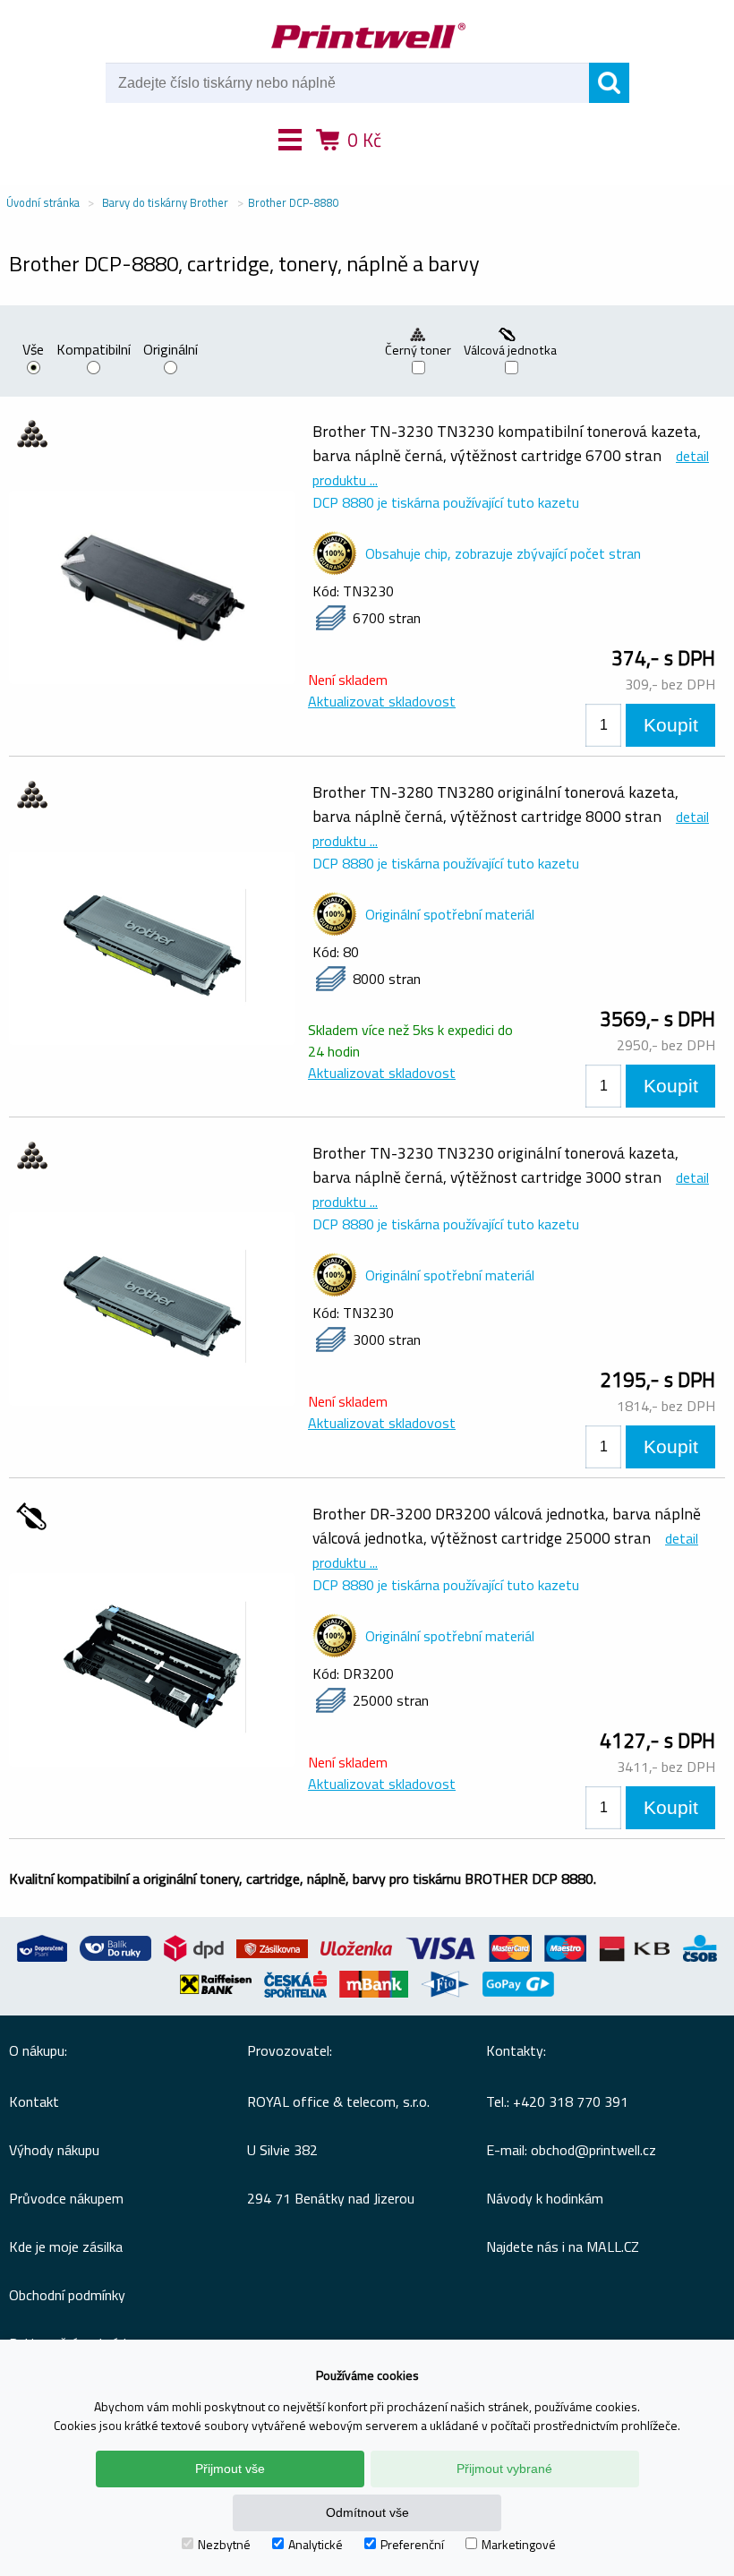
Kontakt (34, 2101)
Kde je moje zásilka (66, 2247)
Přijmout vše (230, 2469)
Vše (33, 351)
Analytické (316, 2544)
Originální (171, 351)
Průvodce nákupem (66, 2198)
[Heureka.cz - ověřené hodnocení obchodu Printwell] (432, 166)
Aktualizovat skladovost (382, 701)
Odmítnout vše (367, 2512)
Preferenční (412, 2544)
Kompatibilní (94, 351)
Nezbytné (224, 2544)
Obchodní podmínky (67, 2295)
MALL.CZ (613, 2247)
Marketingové (519, 2544)
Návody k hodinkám (545, 2198)
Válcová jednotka (512, 350)
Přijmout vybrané (504, 2469)
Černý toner (418, 350)
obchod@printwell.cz (593, 2150)
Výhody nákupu (54, 2150)
